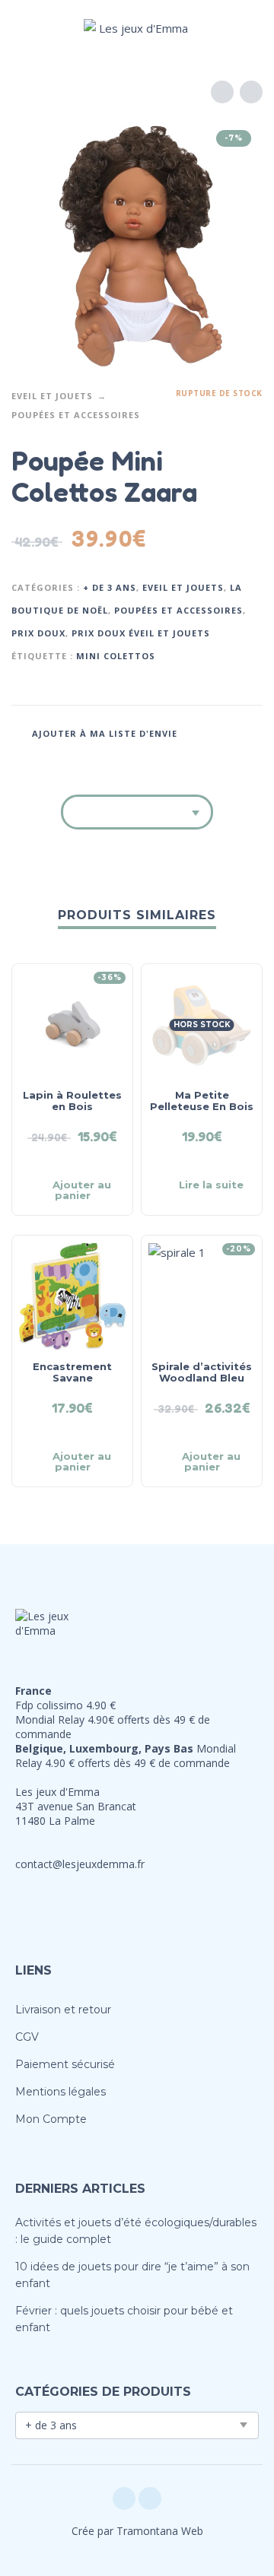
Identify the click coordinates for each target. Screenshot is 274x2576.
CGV (27, 2037)
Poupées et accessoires (76, 415)
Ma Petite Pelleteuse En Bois (202, 1101)
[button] (27, 27)
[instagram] (150, 2498)
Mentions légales (61, 2092)
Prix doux (38, 633)
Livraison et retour (63, 2010)
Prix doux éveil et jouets (141, 633)
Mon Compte (51, 2119)
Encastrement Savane (72, 1372)
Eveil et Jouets (52, 396)
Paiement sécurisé (65, 2064)
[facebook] (124, 2498)
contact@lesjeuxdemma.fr (80, 1864)
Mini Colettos (116, 656)
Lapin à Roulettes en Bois (72, 1101)
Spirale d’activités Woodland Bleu (202, 1372)
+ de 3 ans (110, 587)
